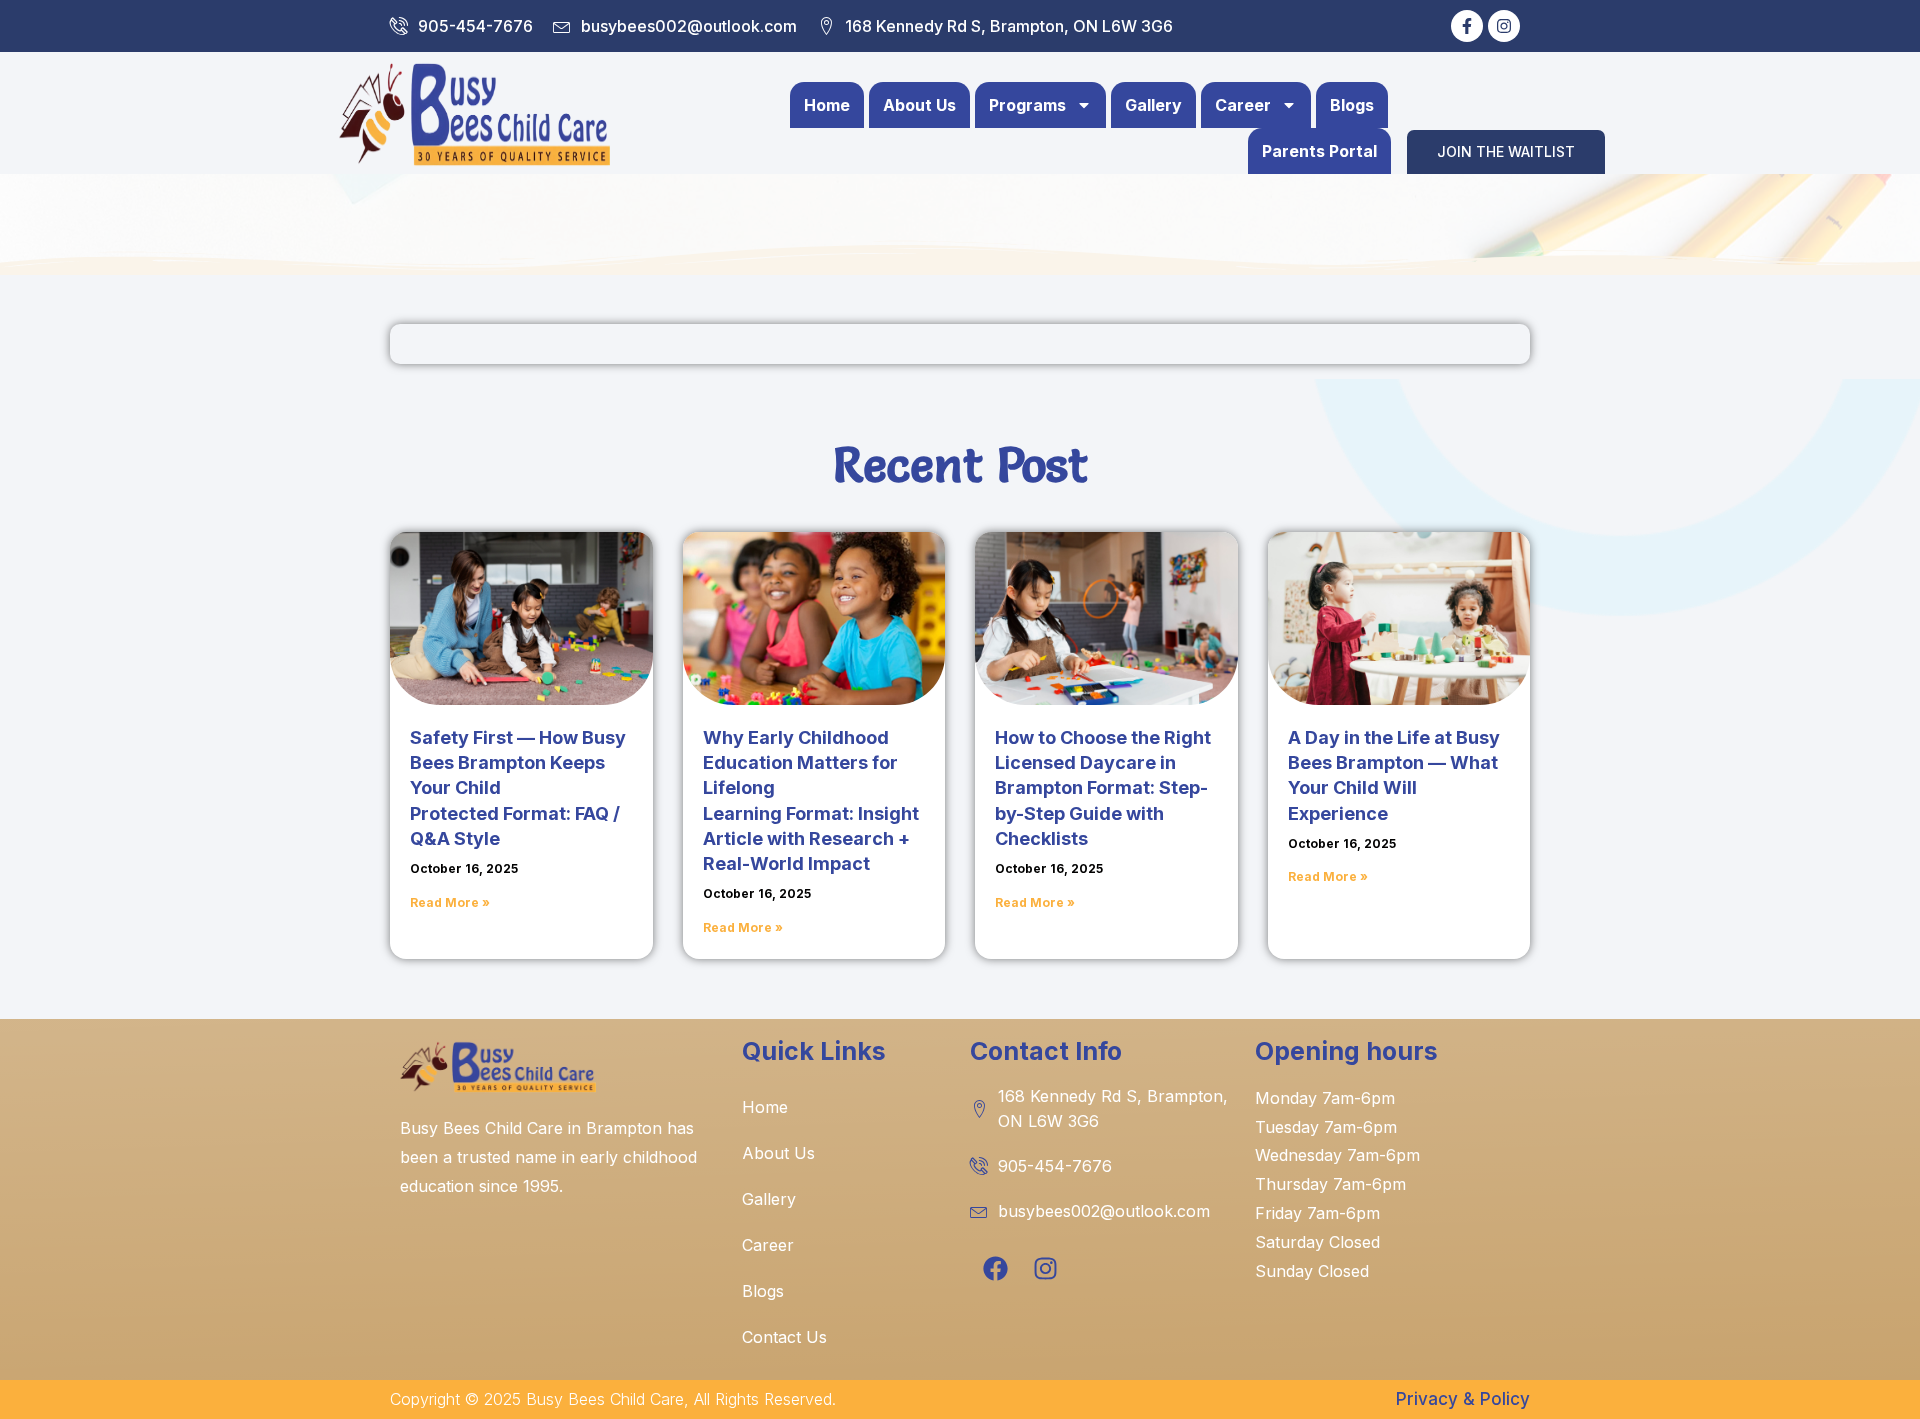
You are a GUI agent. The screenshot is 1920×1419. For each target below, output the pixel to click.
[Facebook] (995, 1269)
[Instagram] (1504, 26)
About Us (919, 105)
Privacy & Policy (1463, 1399)
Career (1243, 105)
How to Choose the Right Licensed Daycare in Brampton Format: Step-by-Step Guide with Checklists (1103, 788)
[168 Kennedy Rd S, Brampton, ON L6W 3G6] (826, 26)
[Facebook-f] (1467, 26)
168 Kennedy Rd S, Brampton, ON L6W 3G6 (1009, 26)
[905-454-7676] (399, 26)
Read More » (450, 902)
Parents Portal (1319, 151)
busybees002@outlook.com (689, 26)
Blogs (1352, 105)
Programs (1027, 105)
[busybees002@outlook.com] (562, 26)
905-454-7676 (475, 26)
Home (827, 105)
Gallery (1153, 105)
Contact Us (784, 1337)
